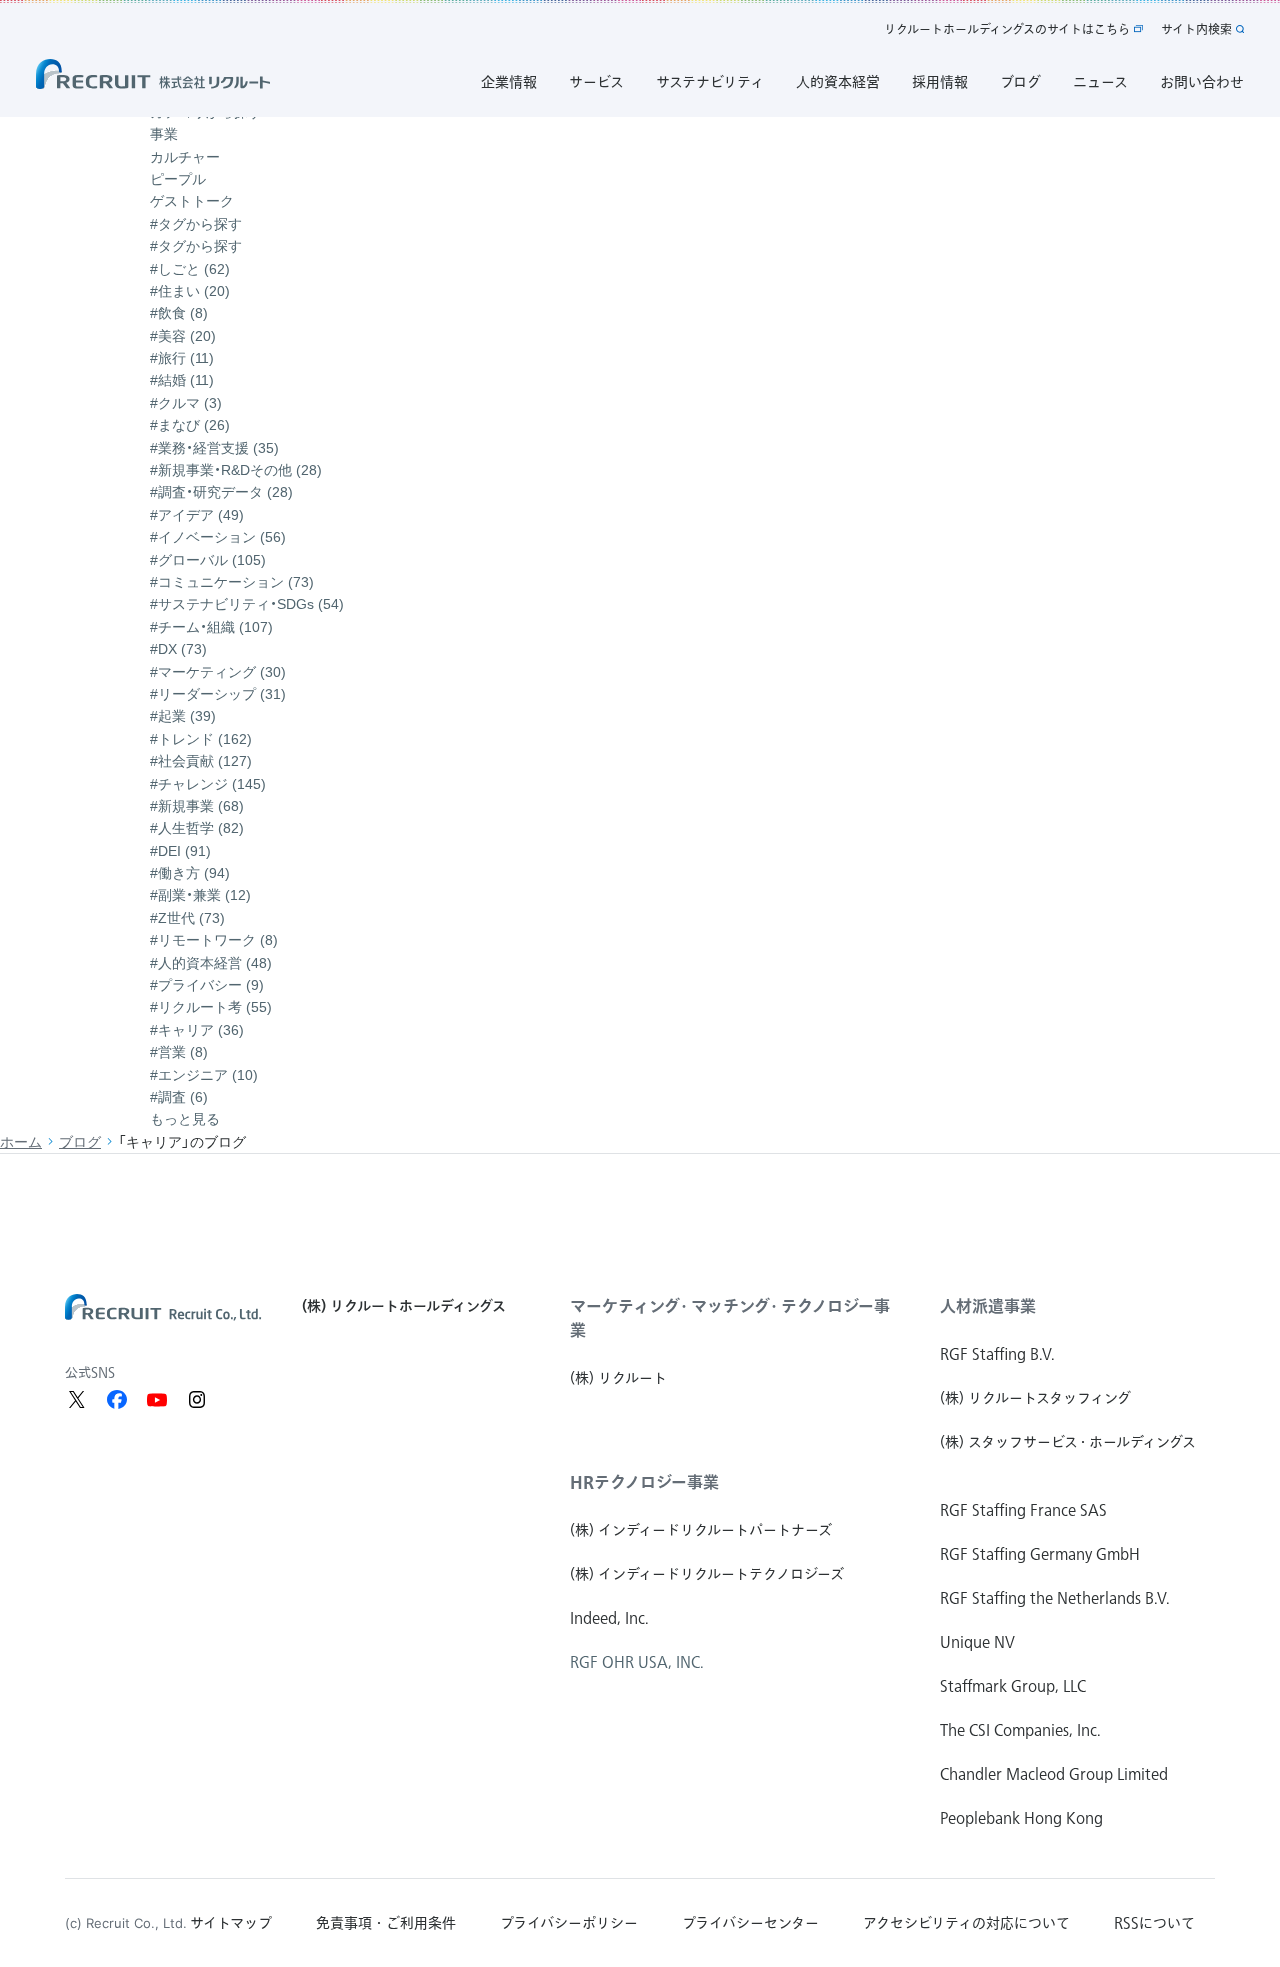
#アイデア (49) (197, 515)
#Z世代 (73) (187, 918)
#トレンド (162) (201, 739)
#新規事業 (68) (197, 806)
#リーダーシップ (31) (218, 694)
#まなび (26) (190, 425)
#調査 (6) (179, 1097)
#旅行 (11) (182, 358)
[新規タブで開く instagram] (197, 1400)
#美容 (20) (183, 336)
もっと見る (185, 1119)
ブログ (80, 1142)
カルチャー (185, 157)
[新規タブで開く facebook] (117, 1400)
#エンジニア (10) (204, 1075)
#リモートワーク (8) (214, 940)
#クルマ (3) (186, 403)
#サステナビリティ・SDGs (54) (247, 604)
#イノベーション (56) (218, 537)
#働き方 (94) (190, 873)
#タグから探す (196, 246)
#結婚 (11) (182, 380)
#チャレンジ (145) (208, 784)
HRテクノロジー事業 (644, 1482)
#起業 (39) (183, 716)
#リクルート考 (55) (211, 1007)
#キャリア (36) (197, 1030)
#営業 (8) (179, 1052)
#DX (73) (178, 649)
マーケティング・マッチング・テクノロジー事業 (730, 1318)
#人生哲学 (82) (197, 828)
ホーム (21, 1142)
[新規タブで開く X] (77, 1400)
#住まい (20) (190, 291)
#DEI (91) (180, 851)
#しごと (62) (190, 269)
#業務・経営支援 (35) (214, 448)
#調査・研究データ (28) (221, 492)
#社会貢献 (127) (201, 761)
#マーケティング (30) (218, 672)
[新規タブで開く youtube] (157, 1400)
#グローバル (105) (208, 560)
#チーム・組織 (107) (211, 627)
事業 (164, 134)
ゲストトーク (192, 201)
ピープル (178, 179)
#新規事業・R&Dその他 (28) (236, 470)
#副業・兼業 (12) (200, 895)
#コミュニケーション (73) (232, 582)
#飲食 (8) (179, 313)
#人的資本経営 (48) (211, 963)
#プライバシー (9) (207, 985)
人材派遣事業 (988, 1306)
